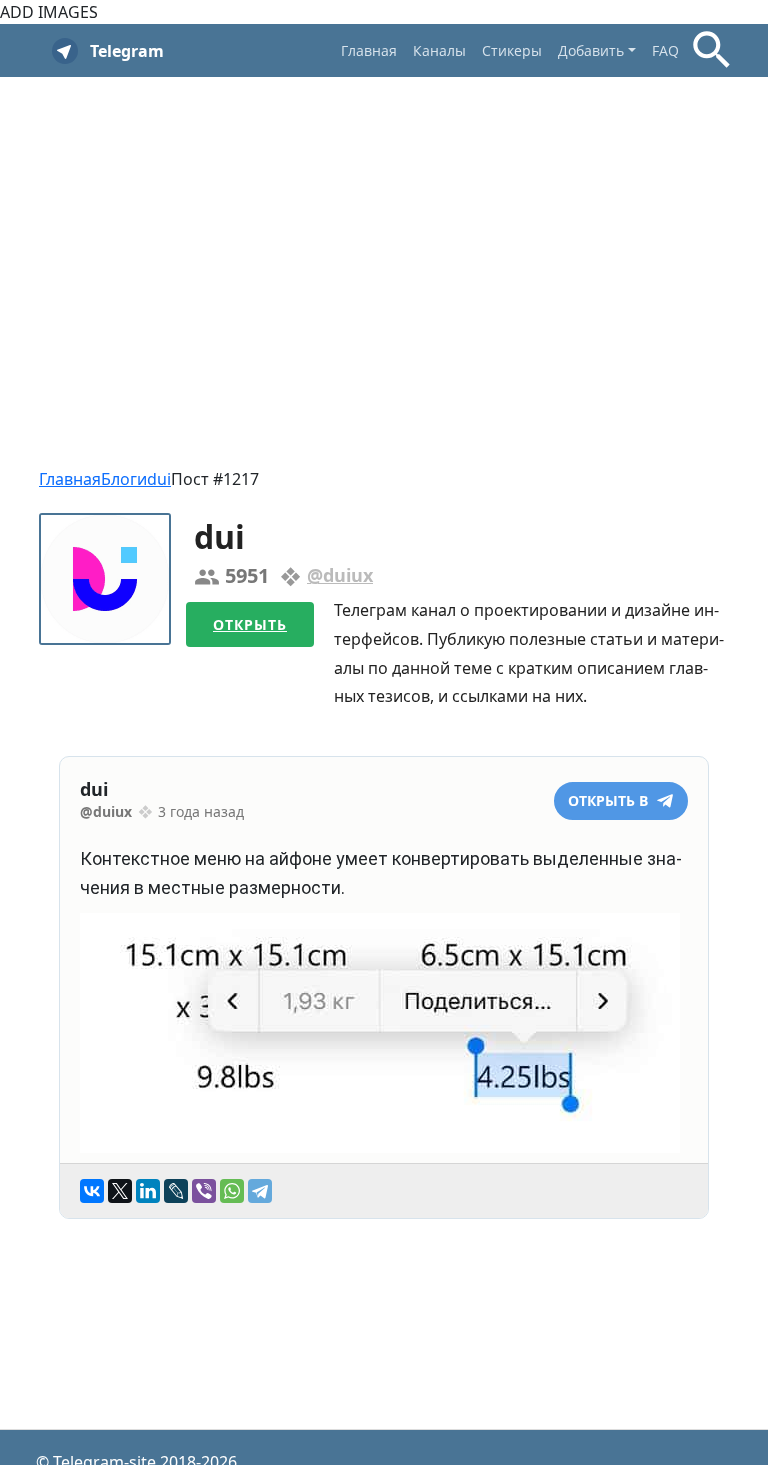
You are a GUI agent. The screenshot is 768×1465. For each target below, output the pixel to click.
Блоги (124, 479)
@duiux (340, 575)
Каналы (439, 50)
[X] (120, 1191)
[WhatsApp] (232, 1191)
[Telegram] (260, 1191)
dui (159, 479)
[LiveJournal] (176, 1191)
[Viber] (204, 1191)
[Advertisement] (384, 237)
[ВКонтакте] (92, 1191)
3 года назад (201, 811)
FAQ (665, 50)
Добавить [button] (591, 50)
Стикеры (512, 50)
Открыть (250, 624)
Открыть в (610, 800)
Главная (369, 50)
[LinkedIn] (148, 1191)
